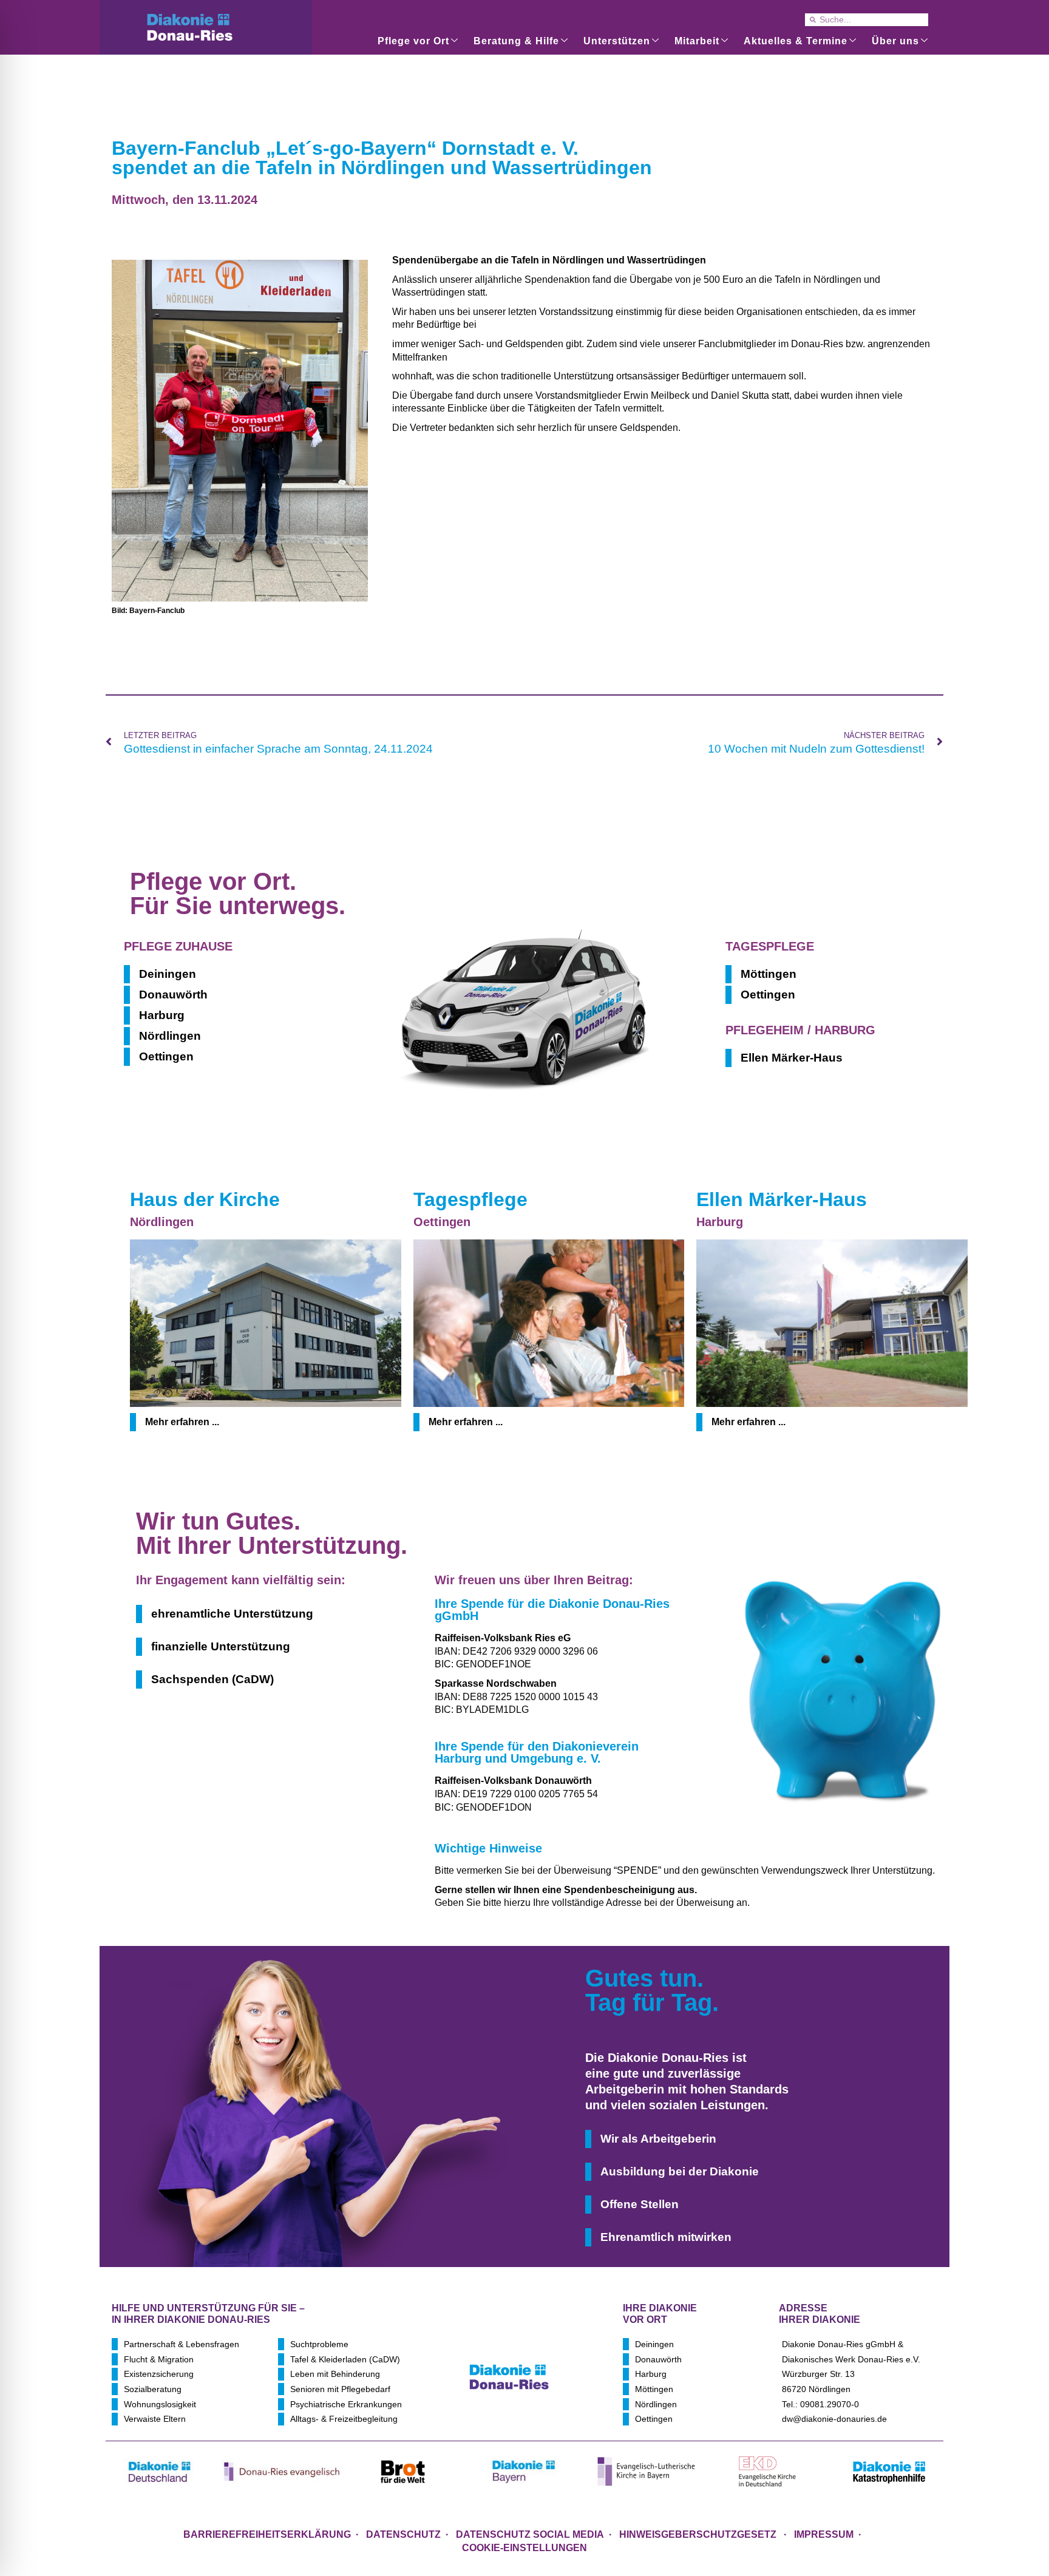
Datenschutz (403, 2534)
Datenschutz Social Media (530, 2534)
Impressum (824, 2534)
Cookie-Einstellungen (524, 2548)
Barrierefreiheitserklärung (267, 2534)
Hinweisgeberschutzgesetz (699, 2534)
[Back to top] (919, 2498)
